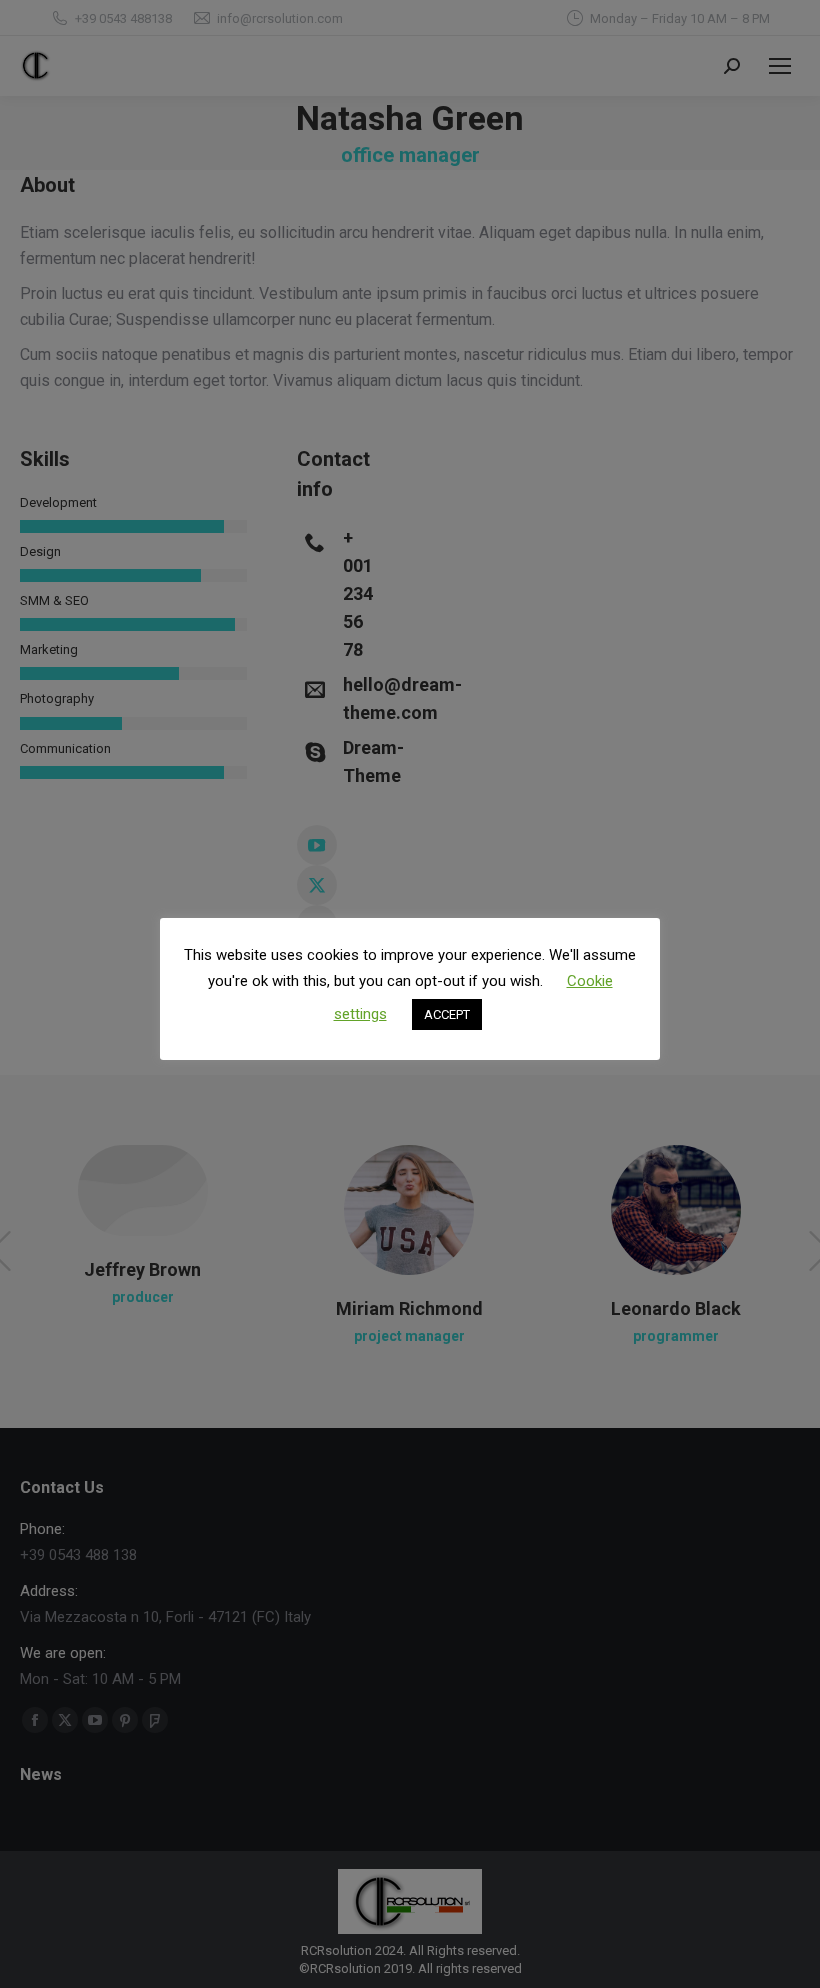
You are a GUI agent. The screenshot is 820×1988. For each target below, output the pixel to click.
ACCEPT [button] (447, 1014)
